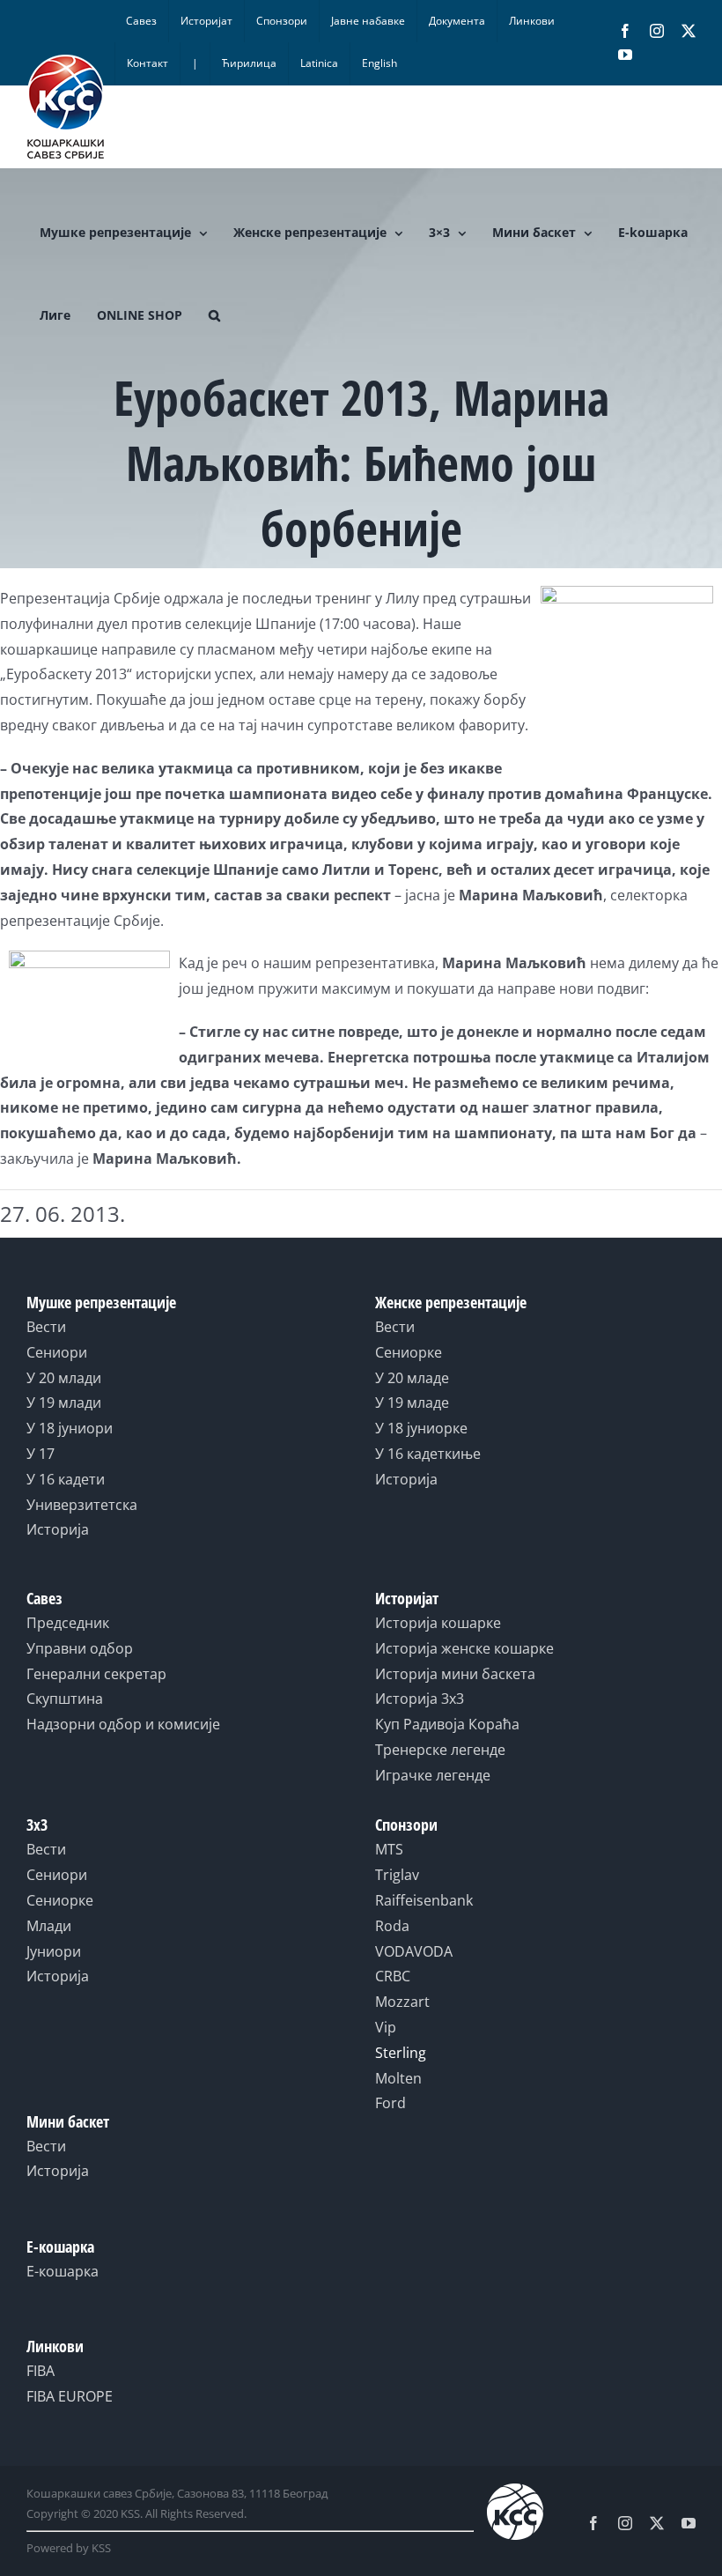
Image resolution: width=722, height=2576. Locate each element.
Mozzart (402, 2002)
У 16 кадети (66, 1479)
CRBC (393, 1976)
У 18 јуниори (70, 1428)
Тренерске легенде (440, 1750)
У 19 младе (412, 1403)
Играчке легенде (433, 1775)
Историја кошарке (438, 1623)
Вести (46, 1327)
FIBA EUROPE (70, 2396)
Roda (392, 1926)
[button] (214, 315)
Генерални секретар (96, 1674)
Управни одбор (80, 1648)
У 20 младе (412, 1378)
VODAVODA (414, 1951)
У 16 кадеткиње (428, 1454)
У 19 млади (64, 1403)
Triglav (397, 1875)
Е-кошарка (63, 2271)
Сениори (57, 1352)
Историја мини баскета (455, 1674)
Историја (58, 1529)
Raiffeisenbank (424, 1900)
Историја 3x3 (420, 1699)
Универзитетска (82, 1505)
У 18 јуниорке (421, 1428)
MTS (389, 1849)
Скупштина (65, 1699)
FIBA (41, 2371)
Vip (386, 2027)
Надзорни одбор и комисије (123, 1724)
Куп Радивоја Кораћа (447, 1724)
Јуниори (54, 1951)
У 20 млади (64, 1378)
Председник (68, 1623)
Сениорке (409, 1352)
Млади (49, 1926)
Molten (398, 2078)
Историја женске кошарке (464, 1648)
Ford (390, 2103)
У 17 (41, 1454)
